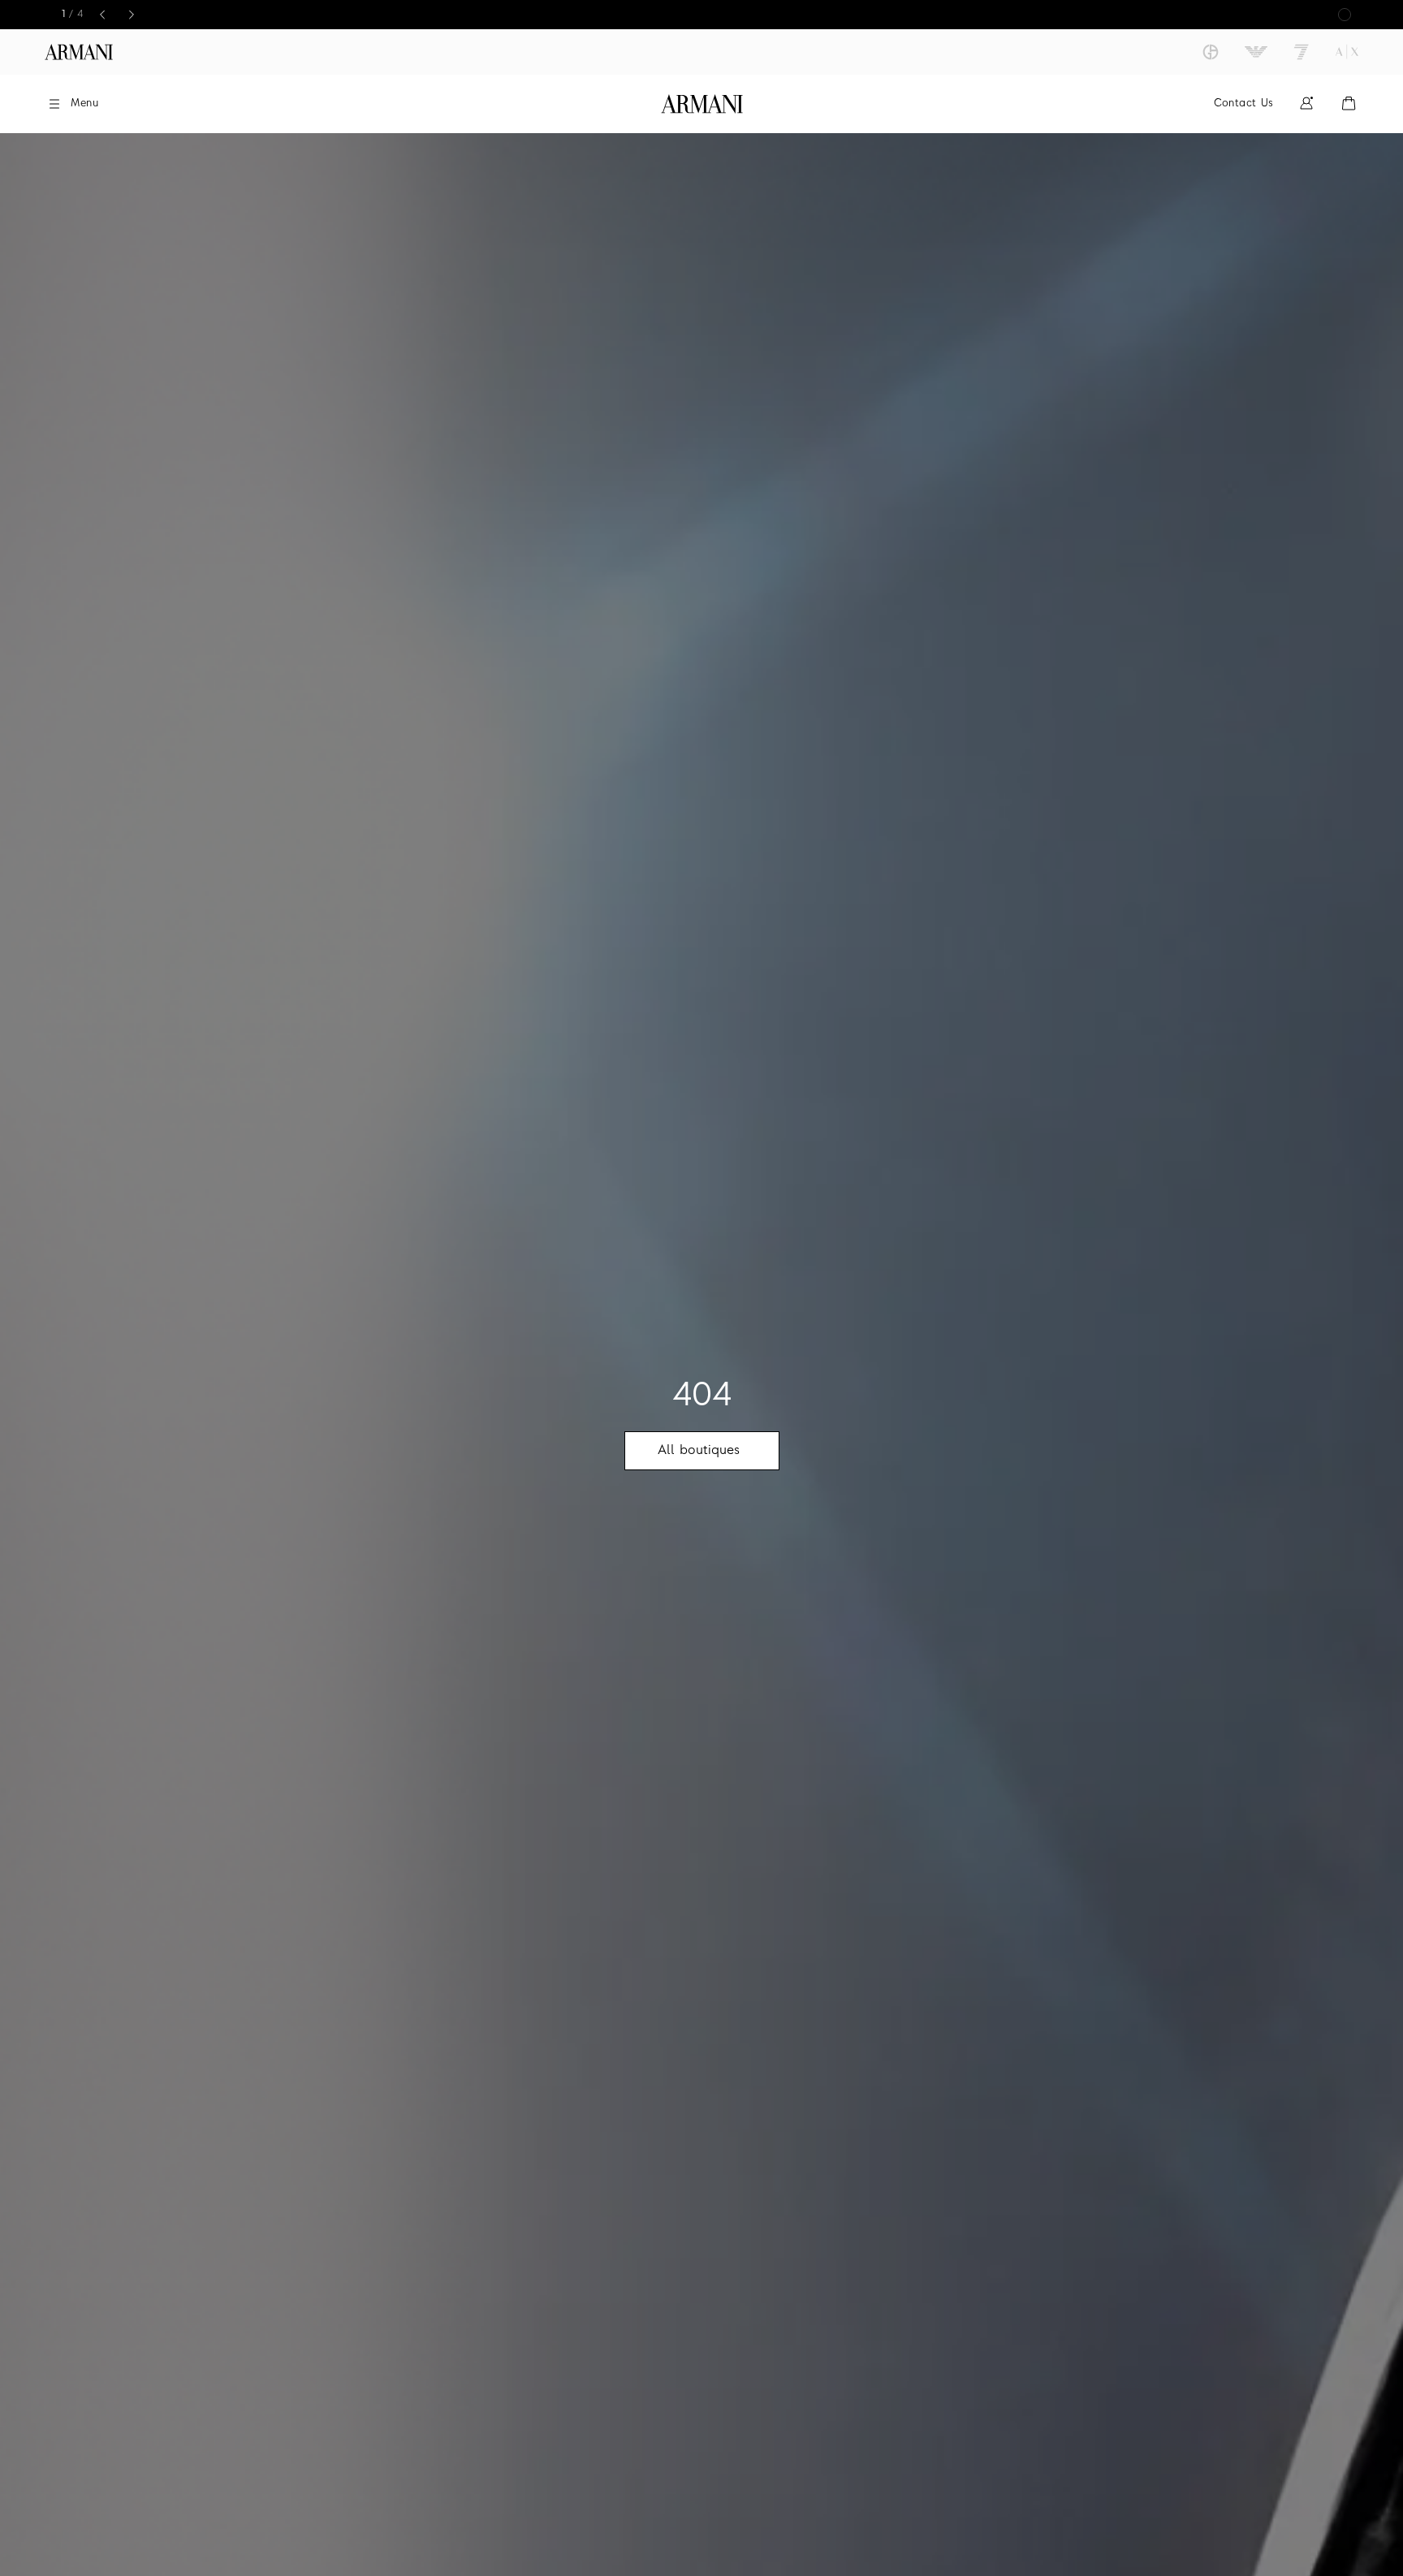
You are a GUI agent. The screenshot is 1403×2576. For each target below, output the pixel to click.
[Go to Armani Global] (79, 52)
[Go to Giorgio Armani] (1211, 52)
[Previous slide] (102, 15)
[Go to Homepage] (702, 104)
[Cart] (1349, 104)
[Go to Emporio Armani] (1256, 52)
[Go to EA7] (1302, 52)
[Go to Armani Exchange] (1347, 52)
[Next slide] (132, 15)
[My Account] (1306, 104)
